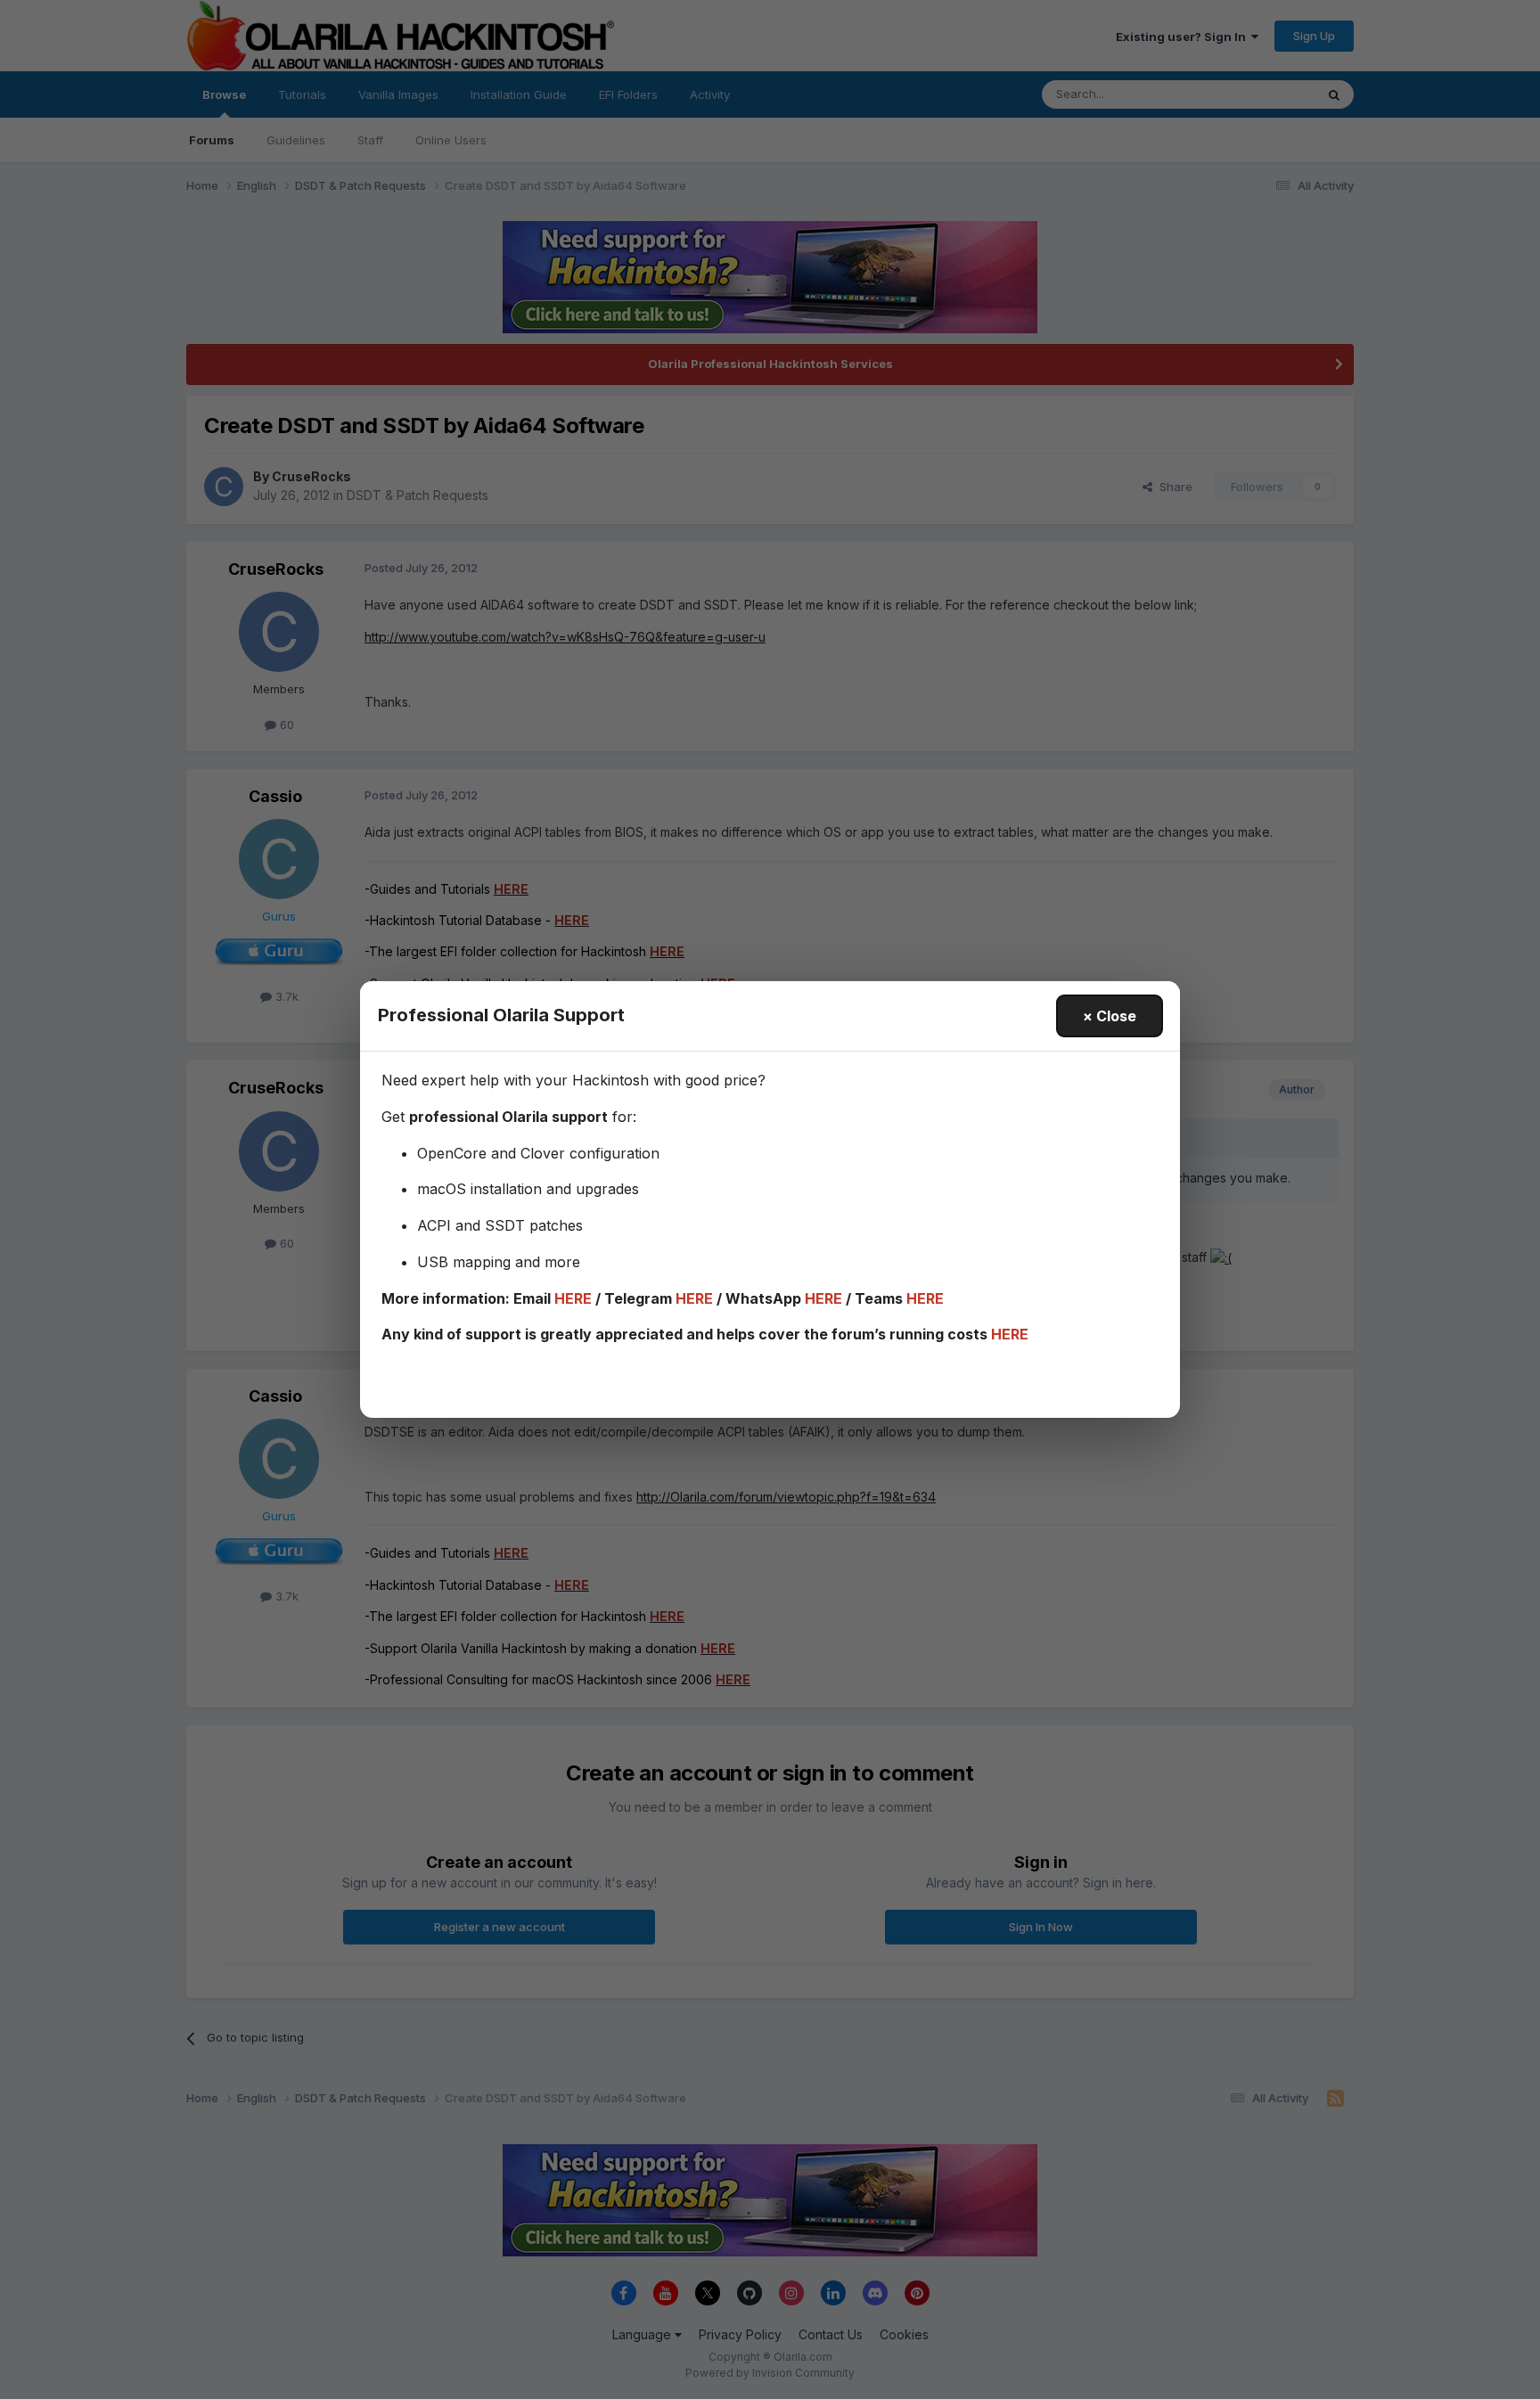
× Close (1110, 1016)
